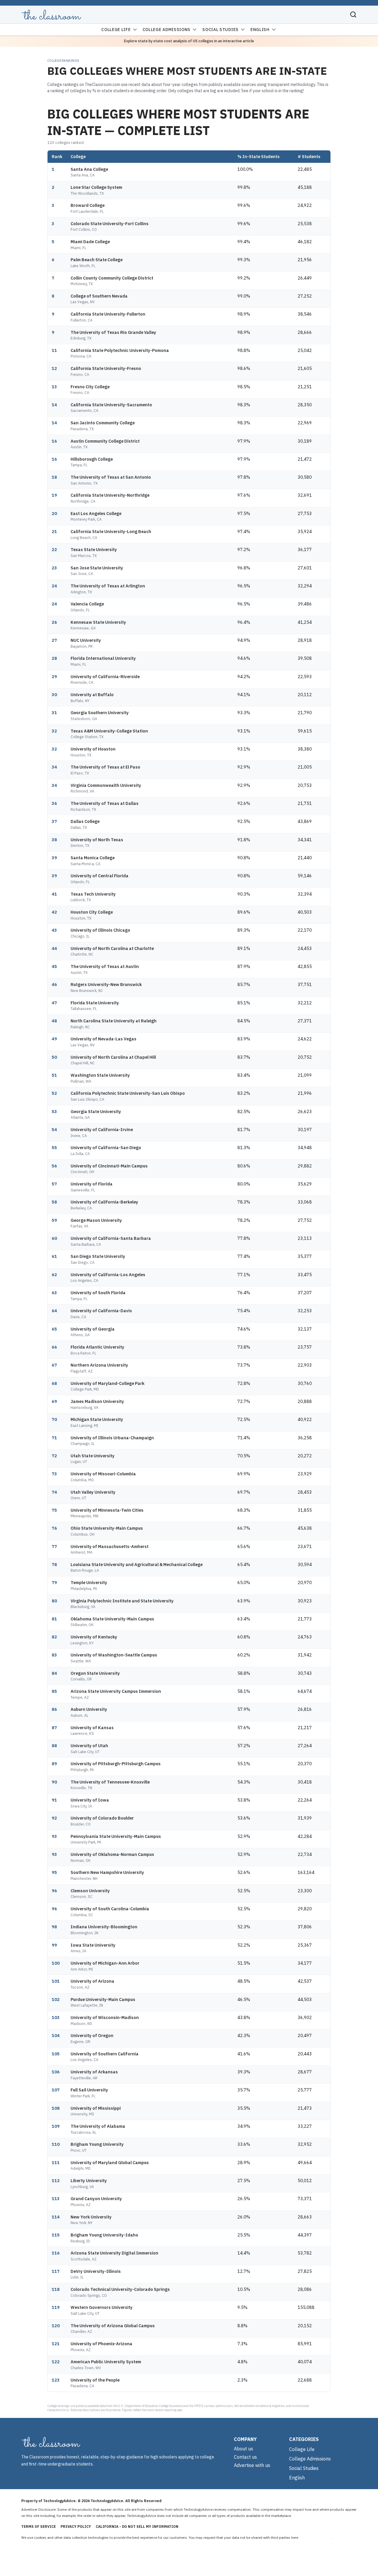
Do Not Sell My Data (316, 2537)
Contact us (245, 2457)
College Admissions (167, 30)
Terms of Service (39, 2527)
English (260, 30)
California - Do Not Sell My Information (137, 2527)
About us (243, 2449)
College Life (116, 30)
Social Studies (220, 30)
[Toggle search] (353, 14)
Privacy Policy (76, 2527)
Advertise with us (252, 2465)
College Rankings (63, 61)
